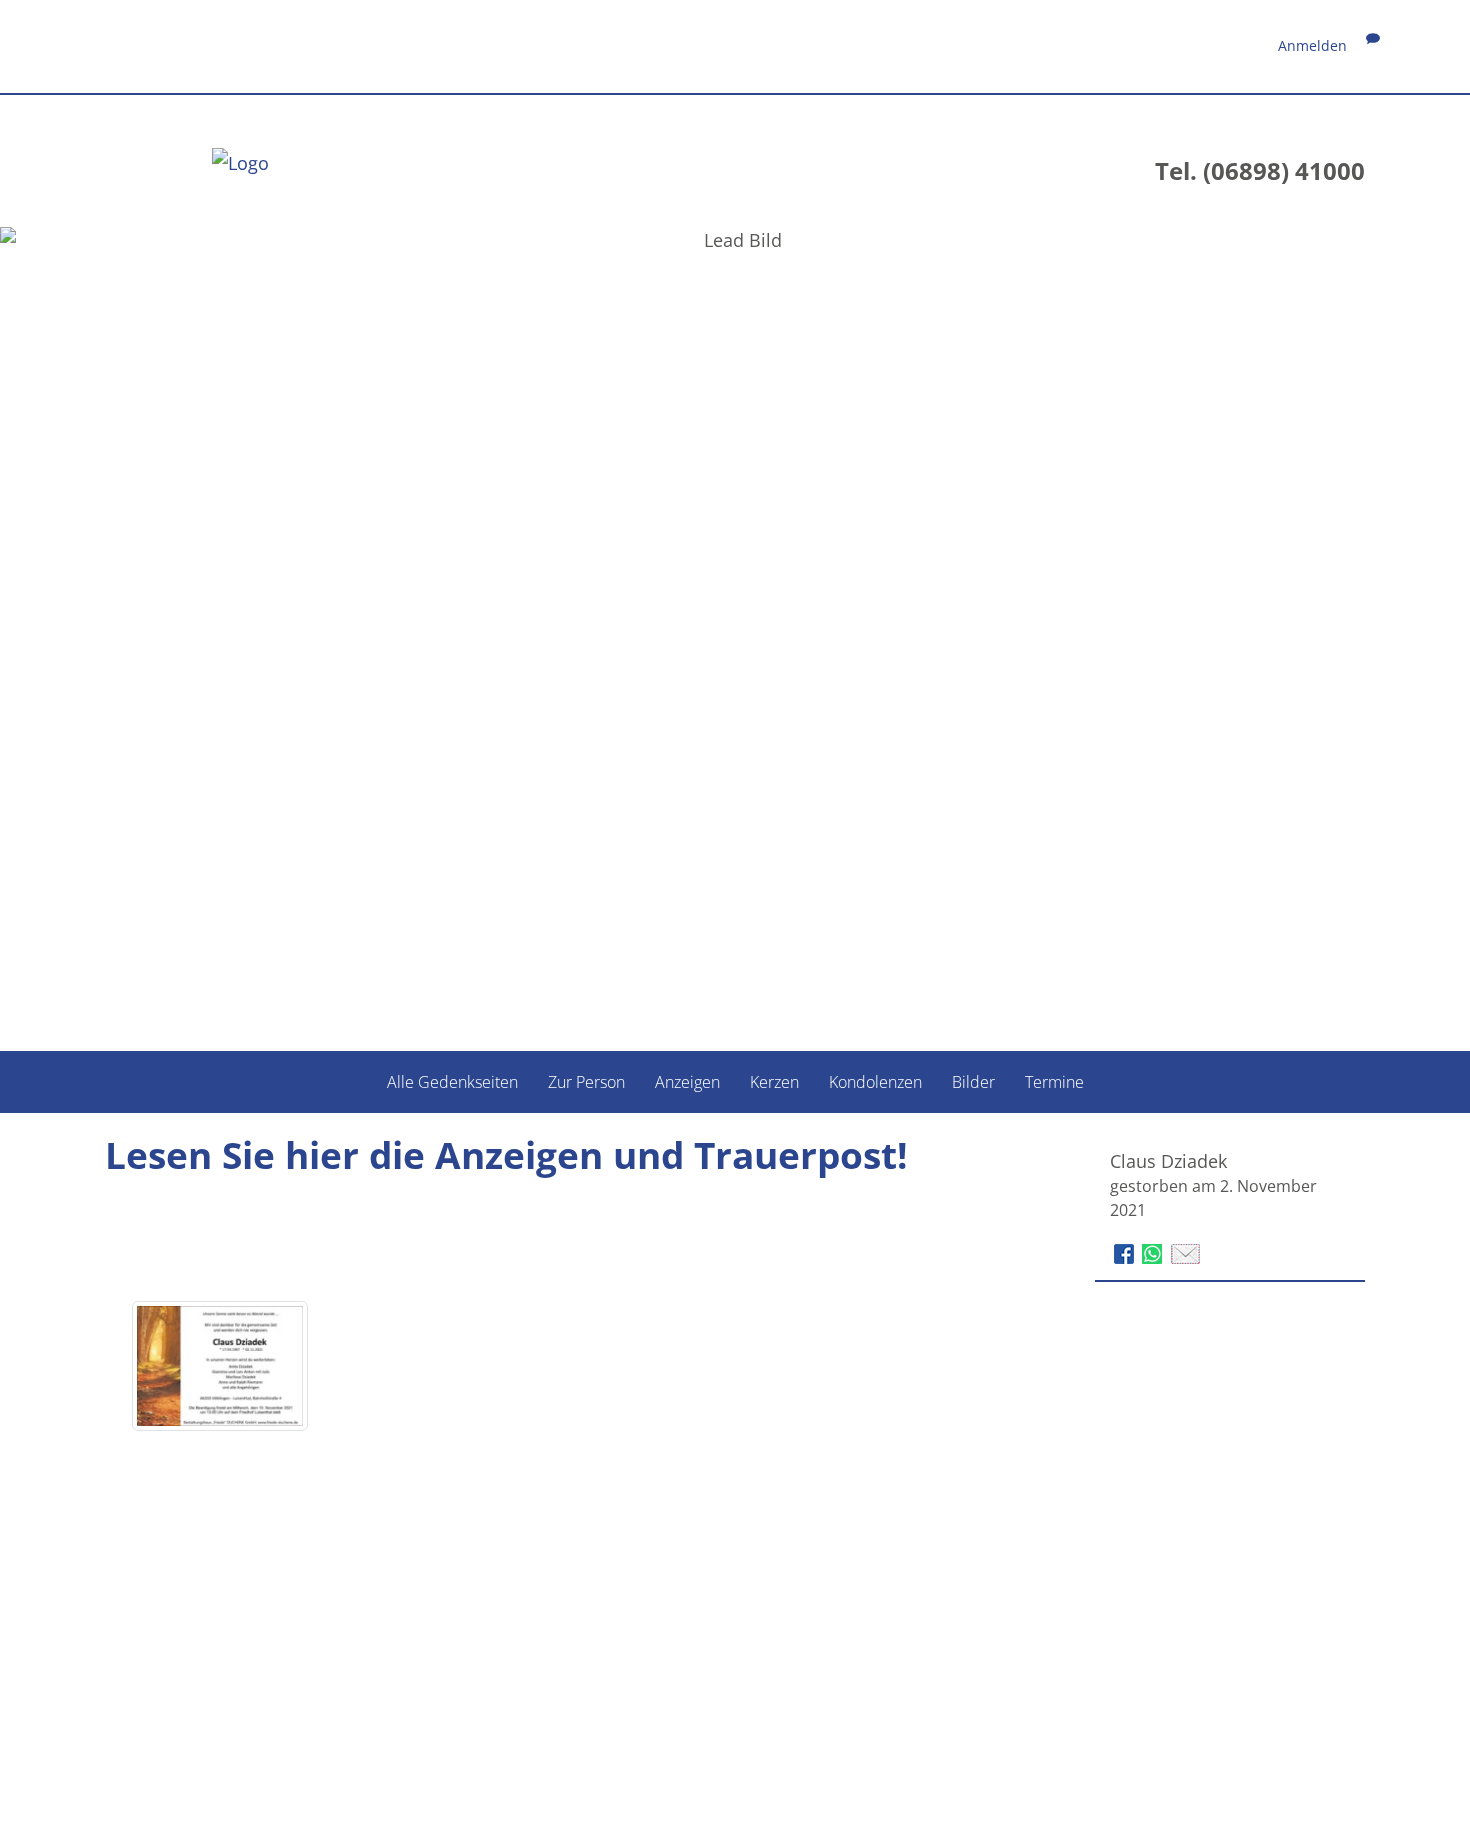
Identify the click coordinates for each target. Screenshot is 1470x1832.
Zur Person (586, 1082)
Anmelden (1312, 45)
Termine (1054, 1082)
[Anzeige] (220, 1366)
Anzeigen (687, 1082)
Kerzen (774, 1082)
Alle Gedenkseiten (452, 1082)
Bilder (973, 1082)
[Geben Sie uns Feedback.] (1373, 45)
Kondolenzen (875, 1082)
